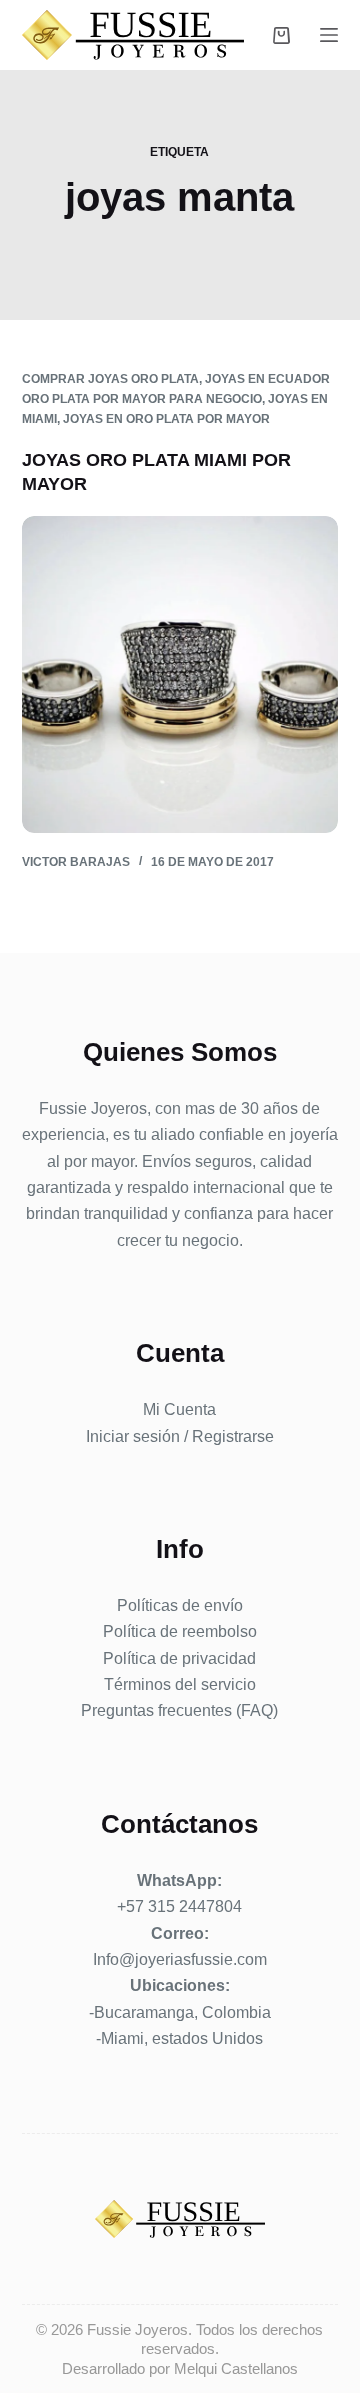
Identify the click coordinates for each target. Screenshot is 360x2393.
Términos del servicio (180, 1684)
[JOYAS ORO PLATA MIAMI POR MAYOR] (180, 674)
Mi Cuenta (179, 1409)
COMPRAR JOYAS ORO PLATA (110, 379)
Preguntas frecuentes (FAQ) (179, 1710)
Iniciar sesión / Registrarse (180, 1436)
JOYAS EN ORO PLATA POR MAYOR (166, 419)
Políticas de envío (180, 1605)
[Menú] (329, 35)
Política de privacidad (179, 1658)
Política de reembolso (180, 1631)
